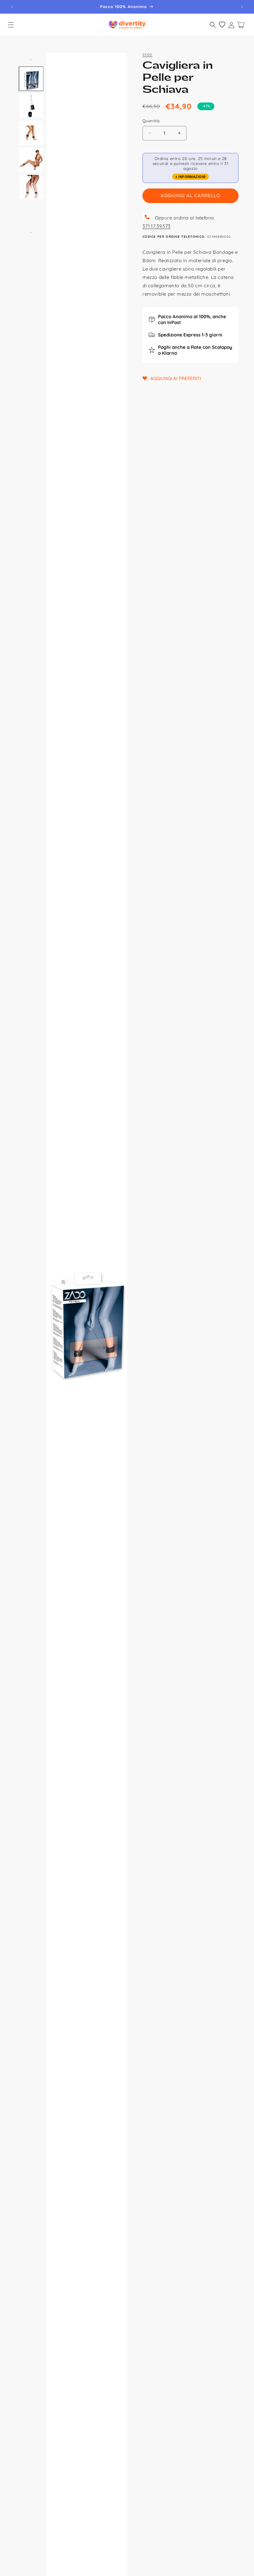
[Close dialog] (228, 1218)
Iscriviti (181, 1340)
